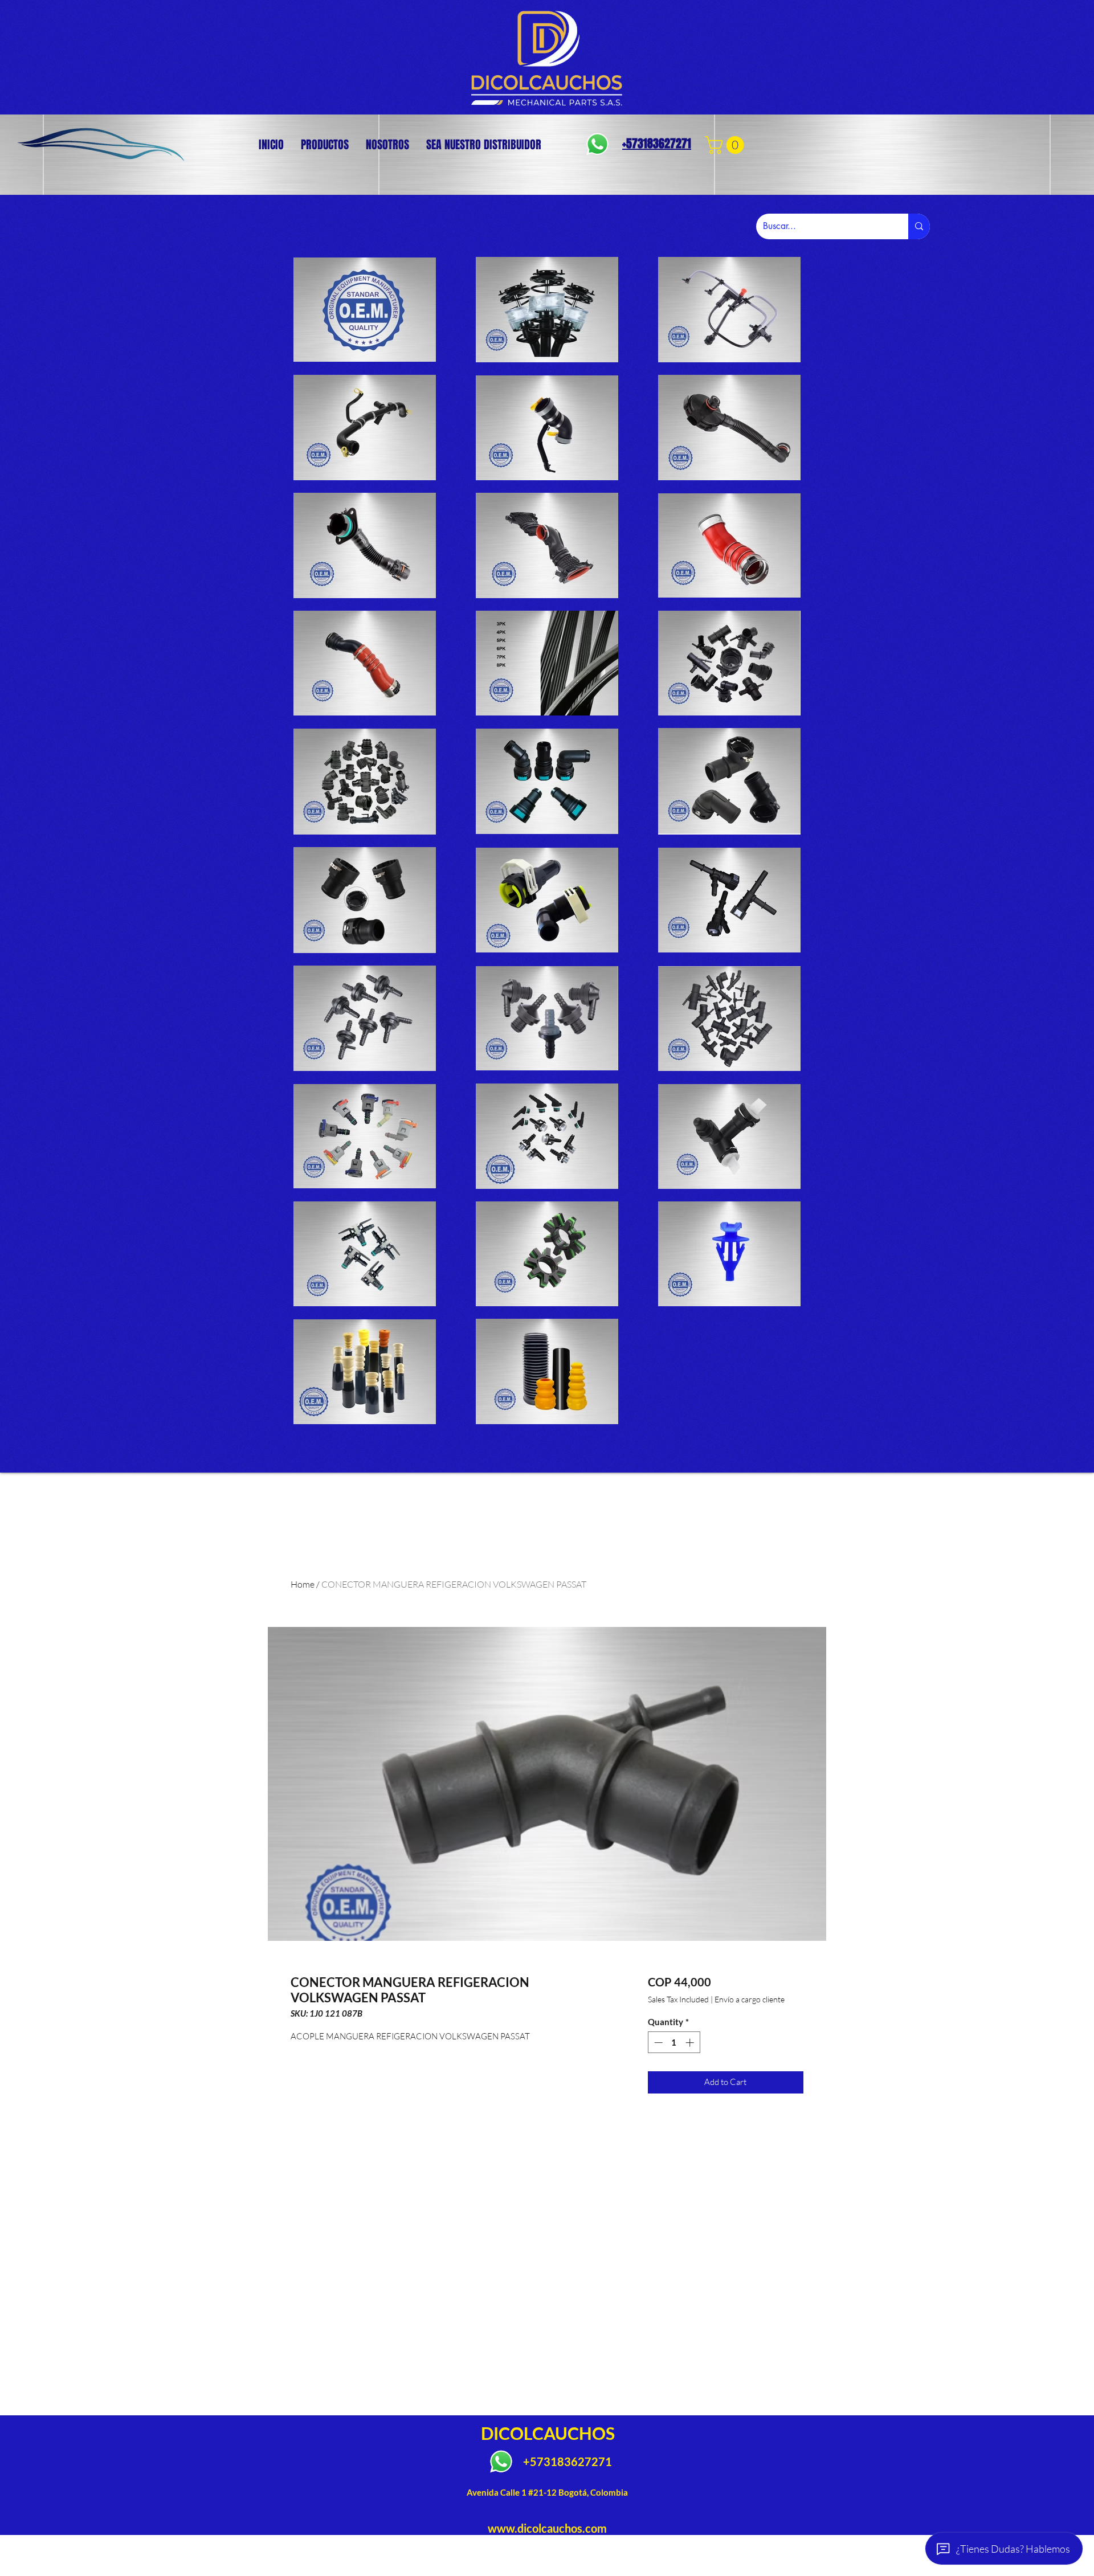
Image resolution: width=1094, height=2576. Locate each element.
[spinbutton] (674, 2043)
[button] (726, 145)
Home (303, 1584)
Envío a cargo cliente (750, 1999)
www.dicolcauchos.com (547, 2528)
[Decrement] (657, 2043)
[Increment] (691, 2043)
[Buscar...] (919, 226)
